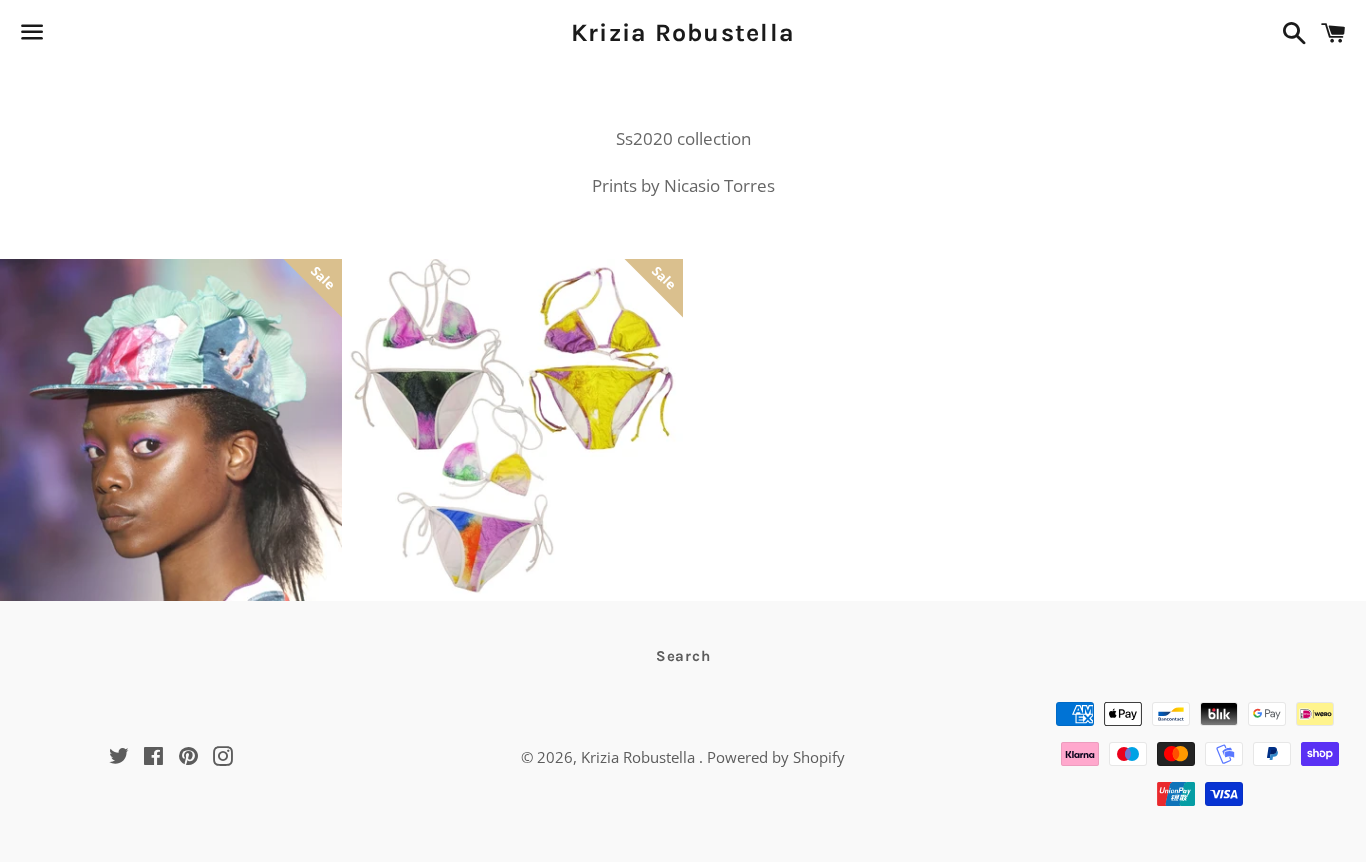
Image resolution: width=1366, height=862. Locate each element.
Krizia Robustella (683, 32)
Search (683, 656)
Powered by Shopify (776, 757)
